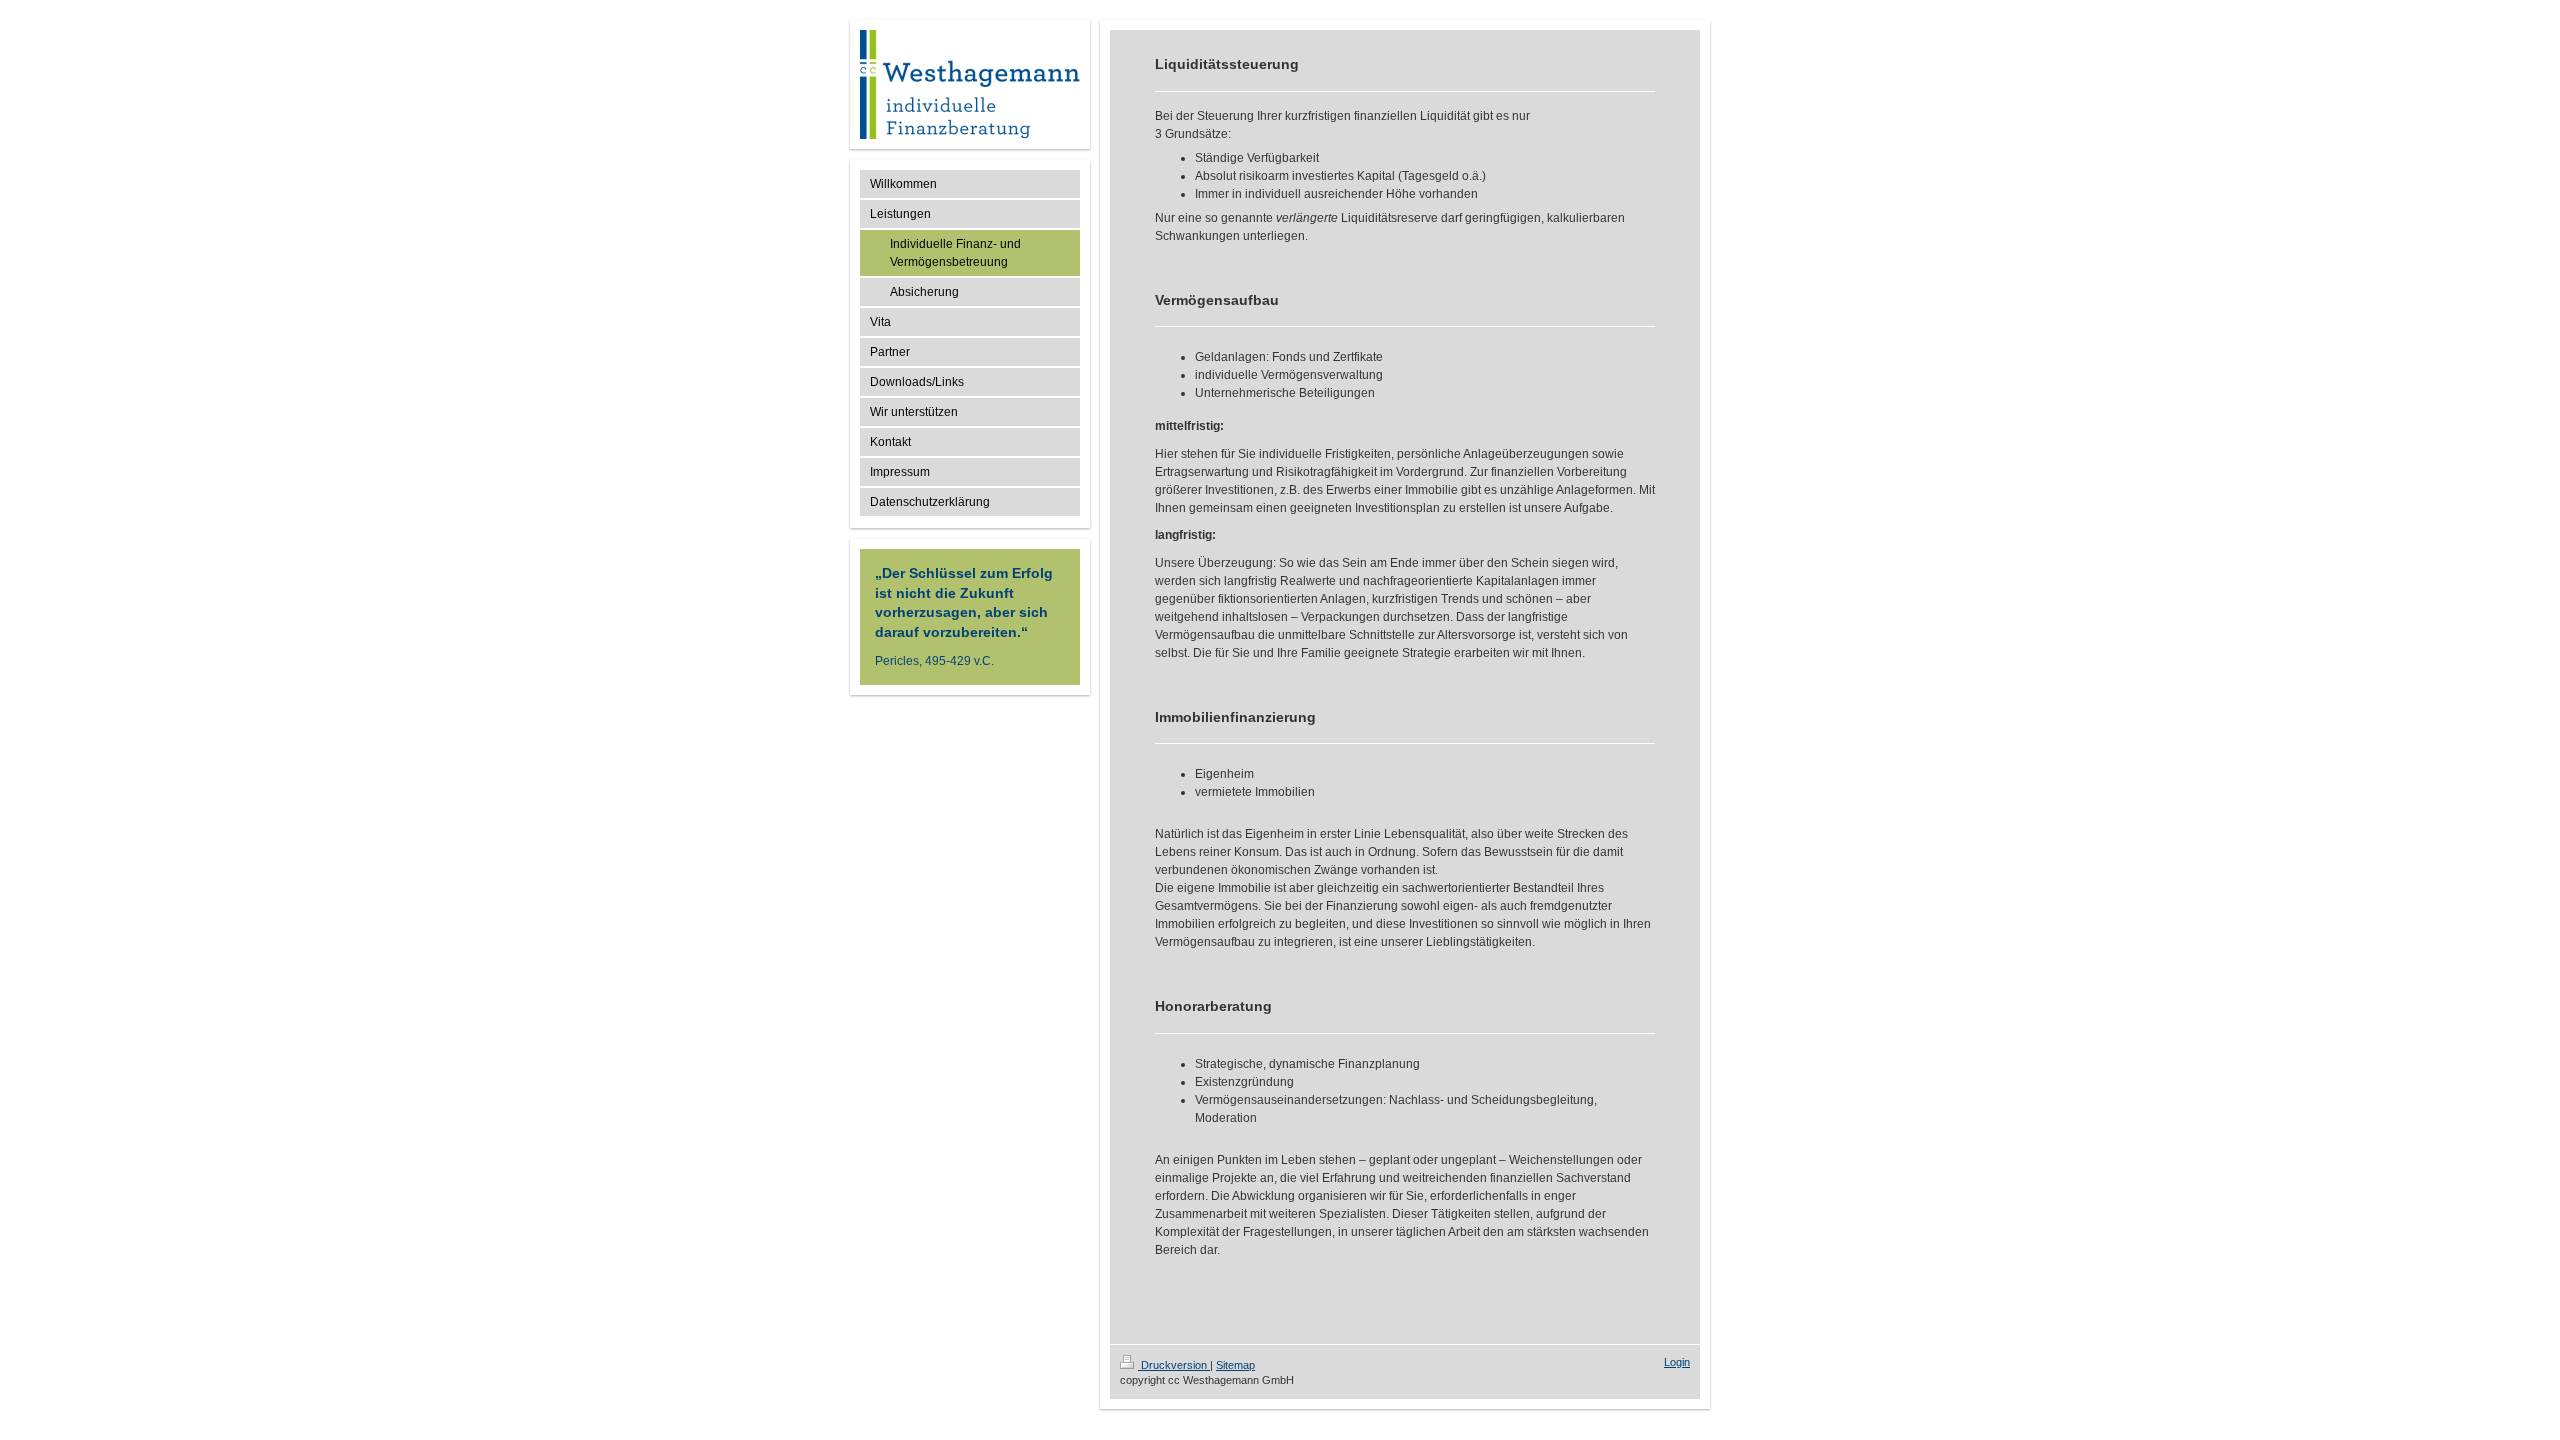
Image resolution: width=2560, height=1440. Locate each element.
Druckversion (1174, 1365)
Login (1677, 1362)
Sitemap (1235, 1365)
